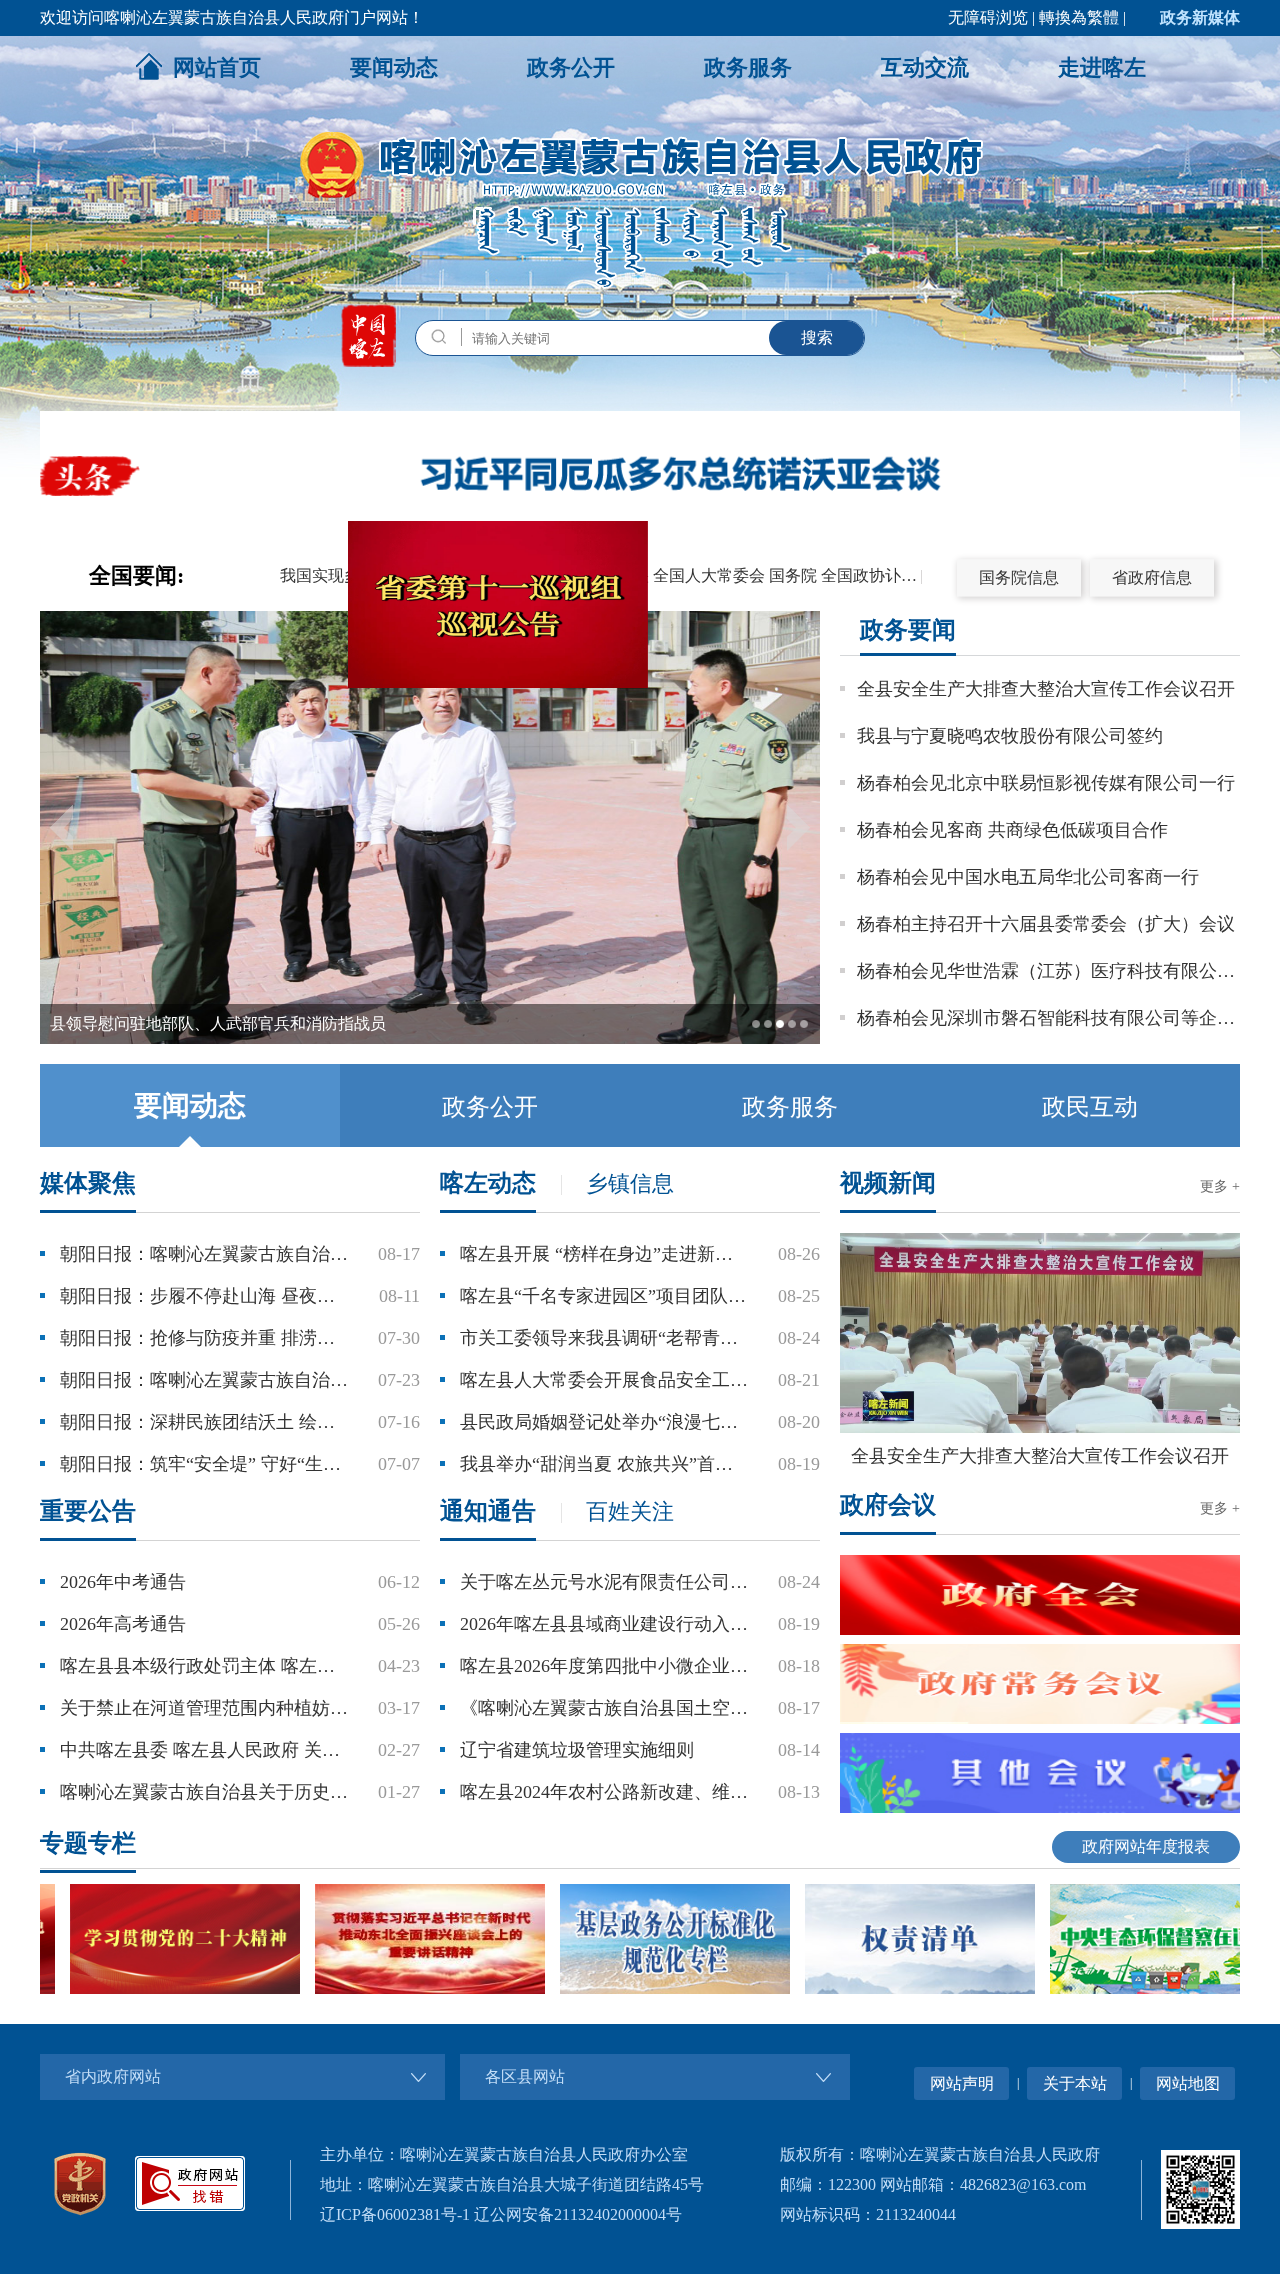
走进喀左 (1102, 67)
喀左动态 (488, 1183)
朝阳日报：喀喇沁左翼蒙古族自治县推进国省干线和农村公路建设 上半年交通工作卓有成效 (204, 1254)
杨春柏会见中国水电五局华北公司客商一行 (1028, 877)
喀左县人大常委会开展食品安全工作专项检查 (604, 1380)
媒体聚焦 (88, 1183)
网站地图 (1188, 2083)
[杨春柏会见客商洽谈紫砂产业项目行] (430, 1039)
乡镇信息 (630, 1183)
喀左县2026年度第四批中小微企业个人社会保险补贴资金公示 (604, 1666)
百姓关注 (630, 1511)
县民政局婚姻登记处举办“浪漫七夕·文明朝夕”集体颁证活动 (604, 1422)
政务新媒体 (1200, 17)
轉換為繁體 (1079, 17)
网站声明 (962, 2083)
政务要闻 (908, 630)
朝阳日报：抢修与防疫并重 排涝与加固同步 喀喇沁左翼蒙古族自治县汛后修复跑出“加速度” (204, 1338)
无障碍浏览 (988, 17)
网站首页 (217, 67)
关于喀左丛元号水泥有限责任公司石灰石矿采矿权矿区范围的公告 (604, 1582)
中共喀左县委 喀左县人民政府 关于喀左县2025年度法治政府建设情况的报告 (204, 1750)
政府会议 (888, 1505)
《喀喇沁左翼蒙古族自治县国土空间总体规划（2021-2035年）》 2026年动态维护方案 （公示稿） (604, 1708)
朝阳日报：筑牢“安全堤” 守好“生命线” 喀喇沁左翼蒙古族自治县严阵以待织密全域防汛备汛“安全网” (204, 1464)
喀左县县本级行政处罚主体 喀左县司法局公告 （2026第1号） (204, 1666)
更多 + (1220, 1186)
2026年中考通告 (123, 1582)
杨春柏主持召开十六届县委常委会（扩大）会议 (1046, 924)
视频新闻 (888, 1183)
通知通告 (488, 1511)
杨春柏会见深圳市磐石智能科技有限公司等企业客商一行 (1048, 1018)
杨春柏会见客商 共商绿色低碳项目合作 (1012, 830)
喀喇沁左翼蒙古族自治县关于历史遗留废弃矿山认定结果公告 (204, 1792)
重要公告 (88, 1511)
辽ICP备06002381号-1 (395, 2214)
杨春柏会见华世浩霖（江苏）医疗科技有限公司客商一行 (1048, 971)
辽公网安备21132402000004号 (578, 2214)
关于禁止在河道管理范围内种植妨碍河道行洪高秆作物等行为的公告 (204, 1708)
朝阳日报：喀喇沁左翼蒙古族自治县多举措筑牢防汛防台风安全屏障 (204, 1380)
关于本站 (1075, 2083)
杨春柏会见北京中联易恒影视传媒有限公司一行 (1046, 783)
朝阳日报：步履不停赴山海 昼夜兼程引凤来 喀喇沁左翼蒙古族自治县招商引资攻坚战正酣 (204, 1296)
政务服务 (748, 67)
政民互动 (1090, 1107)
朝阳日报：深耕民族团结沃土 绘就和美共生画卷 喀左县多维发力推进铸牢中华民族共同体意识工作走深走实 (204, 1422)
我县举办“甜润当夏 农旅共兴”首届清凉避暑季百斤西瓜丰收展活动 (604, 1464)
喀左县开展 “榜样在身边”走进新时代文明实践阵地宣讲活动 (604, 1254)
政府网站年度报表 (1146, 1846)
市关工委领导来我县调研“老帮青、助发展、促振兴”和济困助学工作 (604, 1338)
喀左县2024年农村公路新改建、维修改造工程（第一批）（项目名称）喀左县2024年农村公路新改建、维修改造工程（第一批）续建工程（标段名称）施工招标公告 (604, 1792)
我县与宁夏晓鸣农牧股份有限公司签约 (1010, 736)
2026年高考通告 (123, 1624)
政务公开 (571, 67)
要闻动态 (394, 67)
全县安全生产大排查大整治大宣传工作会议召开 (1046, 689)
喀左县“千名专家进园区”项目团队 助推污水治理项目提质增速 (604, 1296)
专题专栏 (88, 1843)
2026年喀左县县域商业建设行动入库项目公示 (604, 1624)
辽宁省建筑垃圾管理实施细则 (577, 1750)
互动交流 (925, 67)
